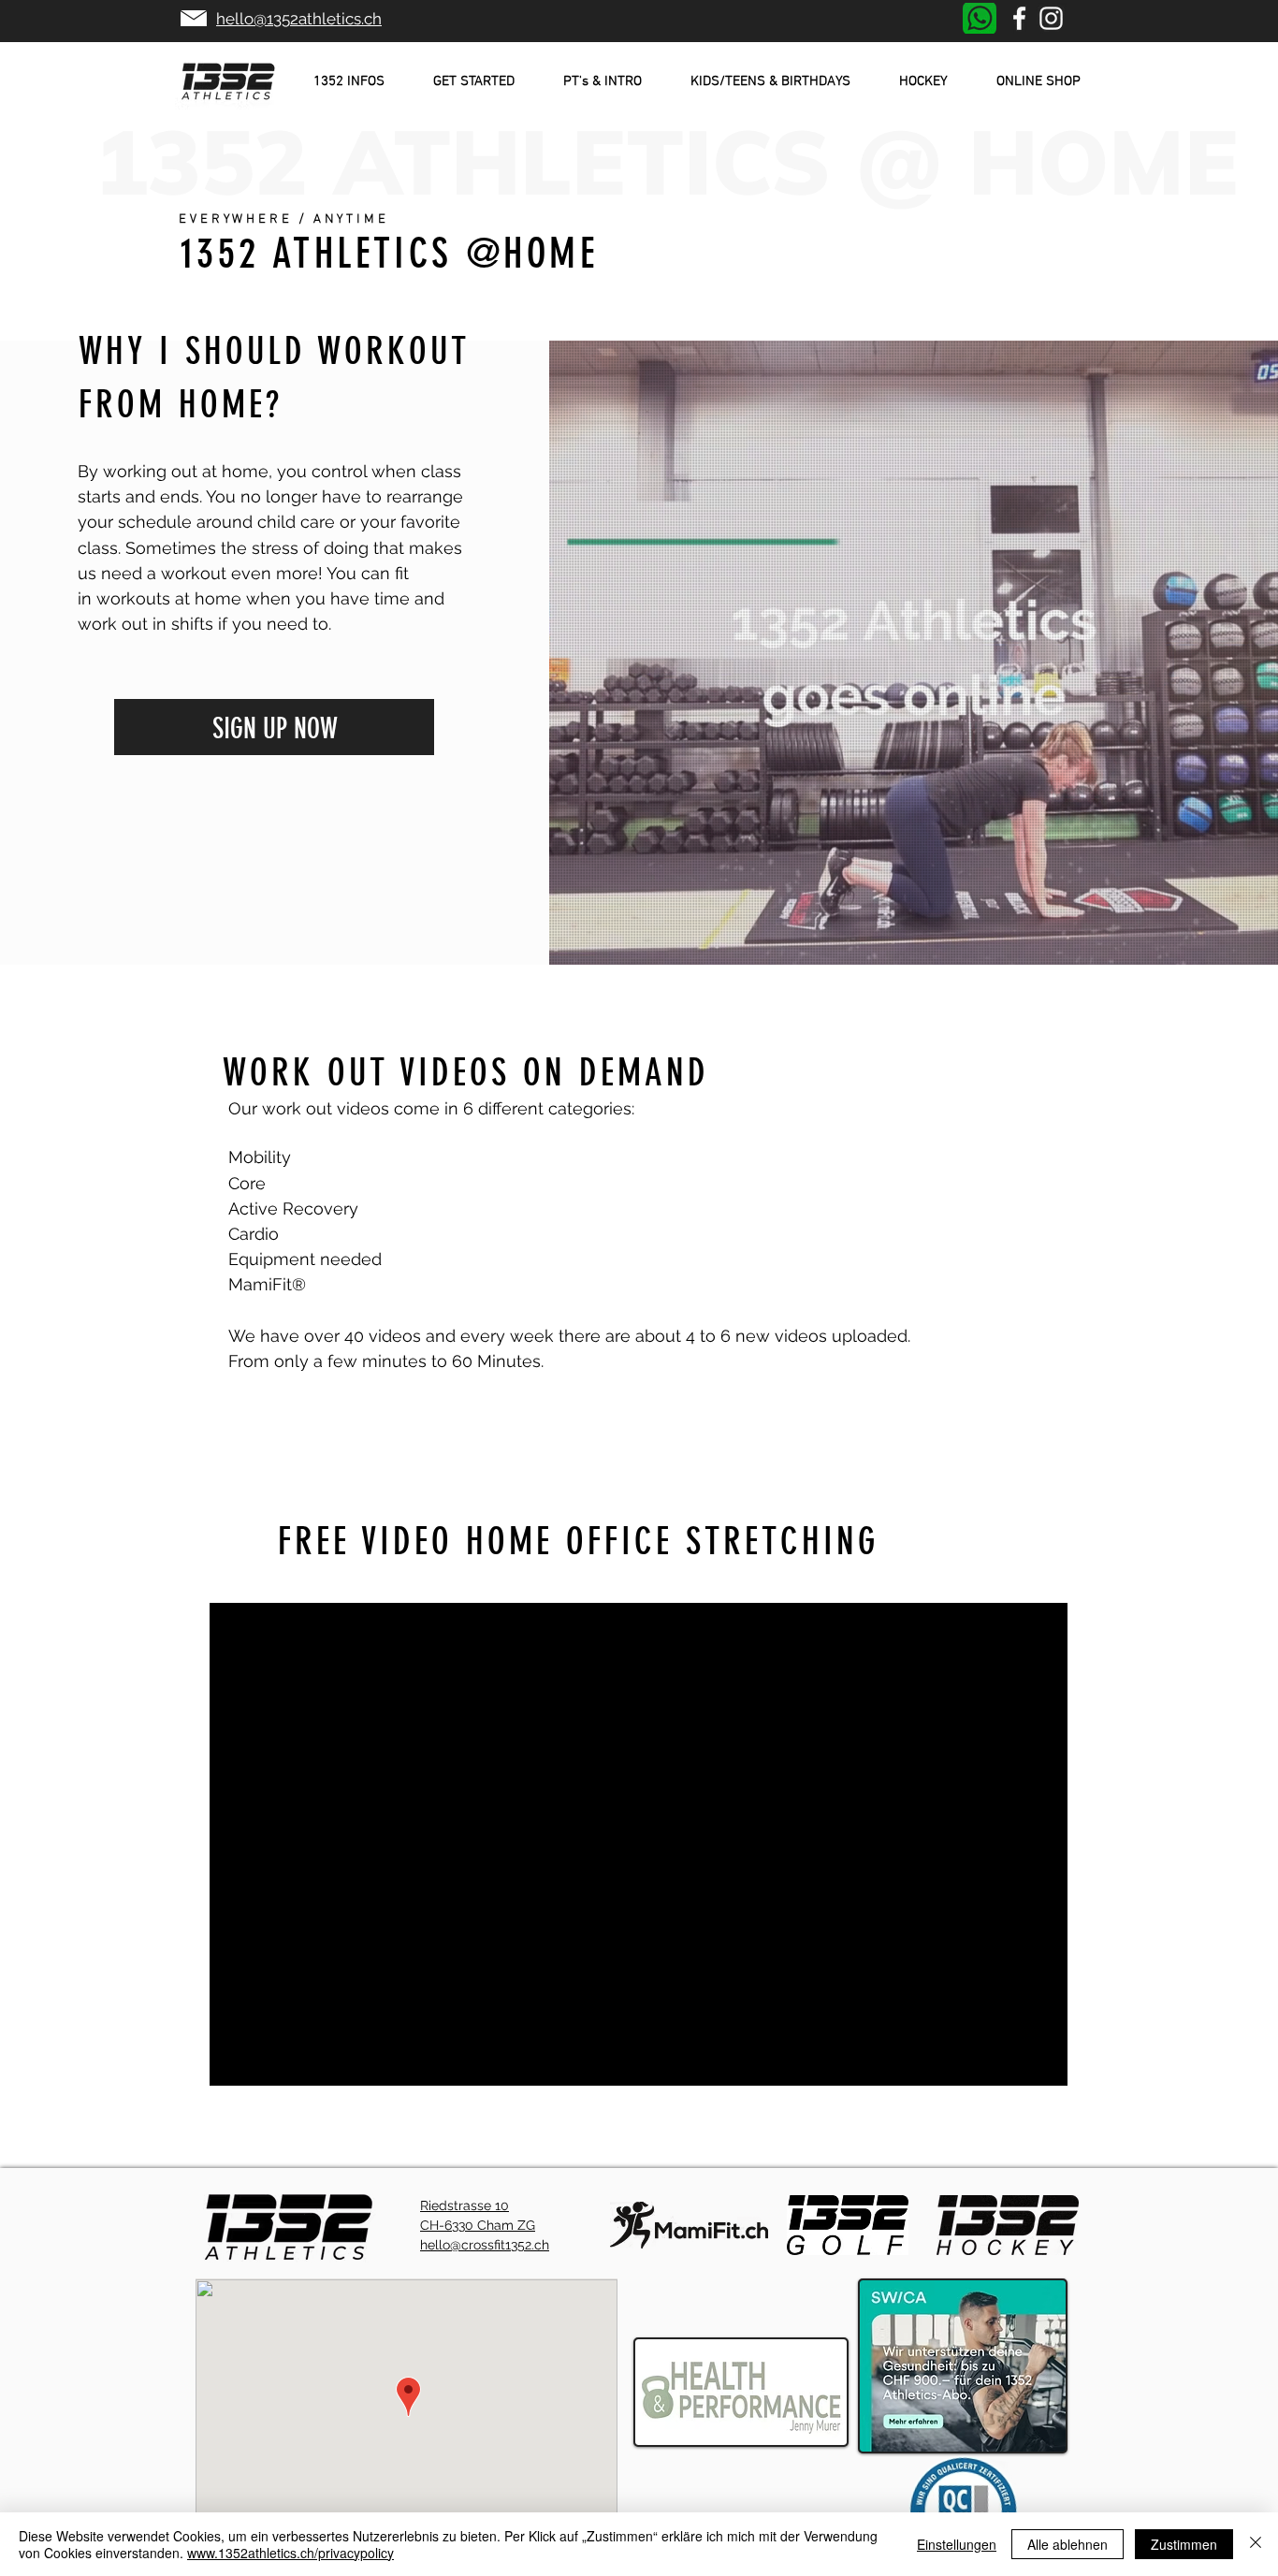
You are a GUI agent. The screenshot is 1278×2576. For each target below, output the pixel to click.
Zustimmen (1184, 2544)
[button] (349, 81)
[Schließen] (1256, 2544)
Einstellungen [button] (957, 2544)
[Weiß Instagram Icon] (1051, 18)
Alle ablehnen (1067, 2544)
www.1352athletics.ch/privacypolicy (290, 2553)
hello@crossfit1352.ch (485, 2245)
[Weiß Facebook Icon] (1019, 18)
